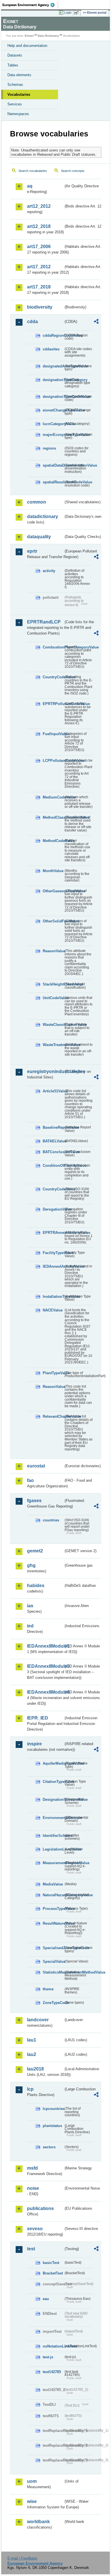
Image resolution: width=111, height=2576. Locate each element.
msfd (32, 2168)
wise (32, 2501)
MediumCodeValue (53, 797)
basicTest (51, 2263)
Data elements (19, 75)
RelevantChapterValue (53, 1416)
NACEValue (53, 1310)
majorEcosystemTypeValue (53, 435)
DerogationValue (53, 1209)
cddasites (51, 349)
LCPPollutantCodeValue (53, 761)
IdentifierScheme (53, 1836)
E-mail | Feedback (22, 2558)
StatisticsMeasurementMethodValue (53, 1972)
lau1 (32, 2040)
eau (46, 2299)
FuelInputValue (53, 734)
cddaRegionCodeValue (53, 335)
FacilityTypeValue (53, 1253)
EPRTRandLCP (44, 622)
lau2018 (35, 2069)
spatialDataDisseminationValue (53, 465)
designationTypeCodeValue (53, 397)
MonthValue (53, 871)
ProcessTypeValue (53, 1909)
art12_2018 (39, 226)
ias (30, 1606)
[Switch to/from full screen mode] (77, 13)
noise (33, 2188)
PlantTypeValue (53, 1373)
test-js (48, 2357)
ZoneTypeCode (53, 2003)
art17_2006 (39, 247)
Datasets (15, 55)
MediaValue (53, 1884)
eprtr (32, 551)
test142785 (52, 2372)
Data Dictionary (48, 36)
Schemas (15, 85)
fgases (34, 1501)
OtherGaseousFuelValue (53, 891)
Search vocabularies (33, 171)
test (31, 2249)
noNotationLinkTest (53, 2346)
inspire (34, 1744)
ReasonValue (53, 951)
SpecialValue (53, 1961)
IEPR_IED (38, 1718)
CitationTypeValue (53, 1782)
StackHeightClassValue (53, 984)
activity (49, 571)
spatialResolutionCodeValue (53, 482)
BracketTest (53, 2273)
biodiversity (40, 307)
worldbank (38, 2522)
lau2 (32, 2054)
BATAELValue (53, 1141)
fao (30, 1480)
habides (36, 1586)
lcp (30, 2089)
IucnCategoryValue (53, 424)
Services (15, 104)
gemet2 (35, 1551)
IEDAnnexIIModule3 (45, 1666)
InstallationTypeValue (53, 1297)
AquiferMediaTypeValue (53, 1763)
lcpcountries (53, 2109)
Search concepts (73, 171)
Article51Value (53, 1091)
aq (30, 186)
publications (40, 2208)
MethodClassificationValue (53, 817)
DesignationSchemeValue (53, 1800)
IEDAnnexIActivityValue (53, 1266)
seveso (35, 2229)
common (37, 502)
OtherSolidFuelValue (53, 921)
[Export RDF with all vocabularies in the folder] (96, 322)
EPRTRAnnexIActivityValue (53, 1233)
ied (30, 1626)
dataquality (39, 537)
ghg (31, 1565)
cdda (32, 322)
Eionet (29, 36)
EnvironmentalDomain (53, 1818)
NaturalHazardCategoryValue (53, 1895)
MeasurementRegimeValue (53, 1863)
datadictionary (43, 516)
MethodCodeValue (53, 841)
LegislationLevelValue (53, 1849)
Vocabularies (19, 94)
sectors (49, 2147)
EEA (30, 5)
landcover (38, 2020)
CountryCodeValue (53, 677)
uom (32, 2481)
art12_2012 (39, 206)
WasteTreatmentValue (53, 1045)
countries (51, 1520)
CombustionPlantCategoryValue (53, 647)
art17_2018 (39, 287)
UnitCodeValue (53, 998)
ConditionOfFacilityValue (53, 1166)
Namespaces (18, 114)
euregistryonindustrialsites (45, 1071)
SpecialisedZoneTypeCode (53, 1948)
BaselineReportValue (53, 1127)
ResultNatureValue (53, 1923)
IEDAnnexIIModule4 (45, 1692)
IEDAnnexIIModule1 (45, 1646)
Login (68, 13)
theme (48, 1989)
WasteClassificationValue (53, 1025)
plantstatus (52, 2126)
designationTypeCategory (53, 380)
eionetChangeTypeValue (53, 410)
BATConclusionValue (53, 1152)
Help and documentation (27, 46)
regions (49, 448)
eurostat (36, 1466)
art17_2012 (39, 267)
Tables (13, 65)
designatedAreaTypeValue (53, 366)
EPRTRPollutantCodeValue (53, 704)
